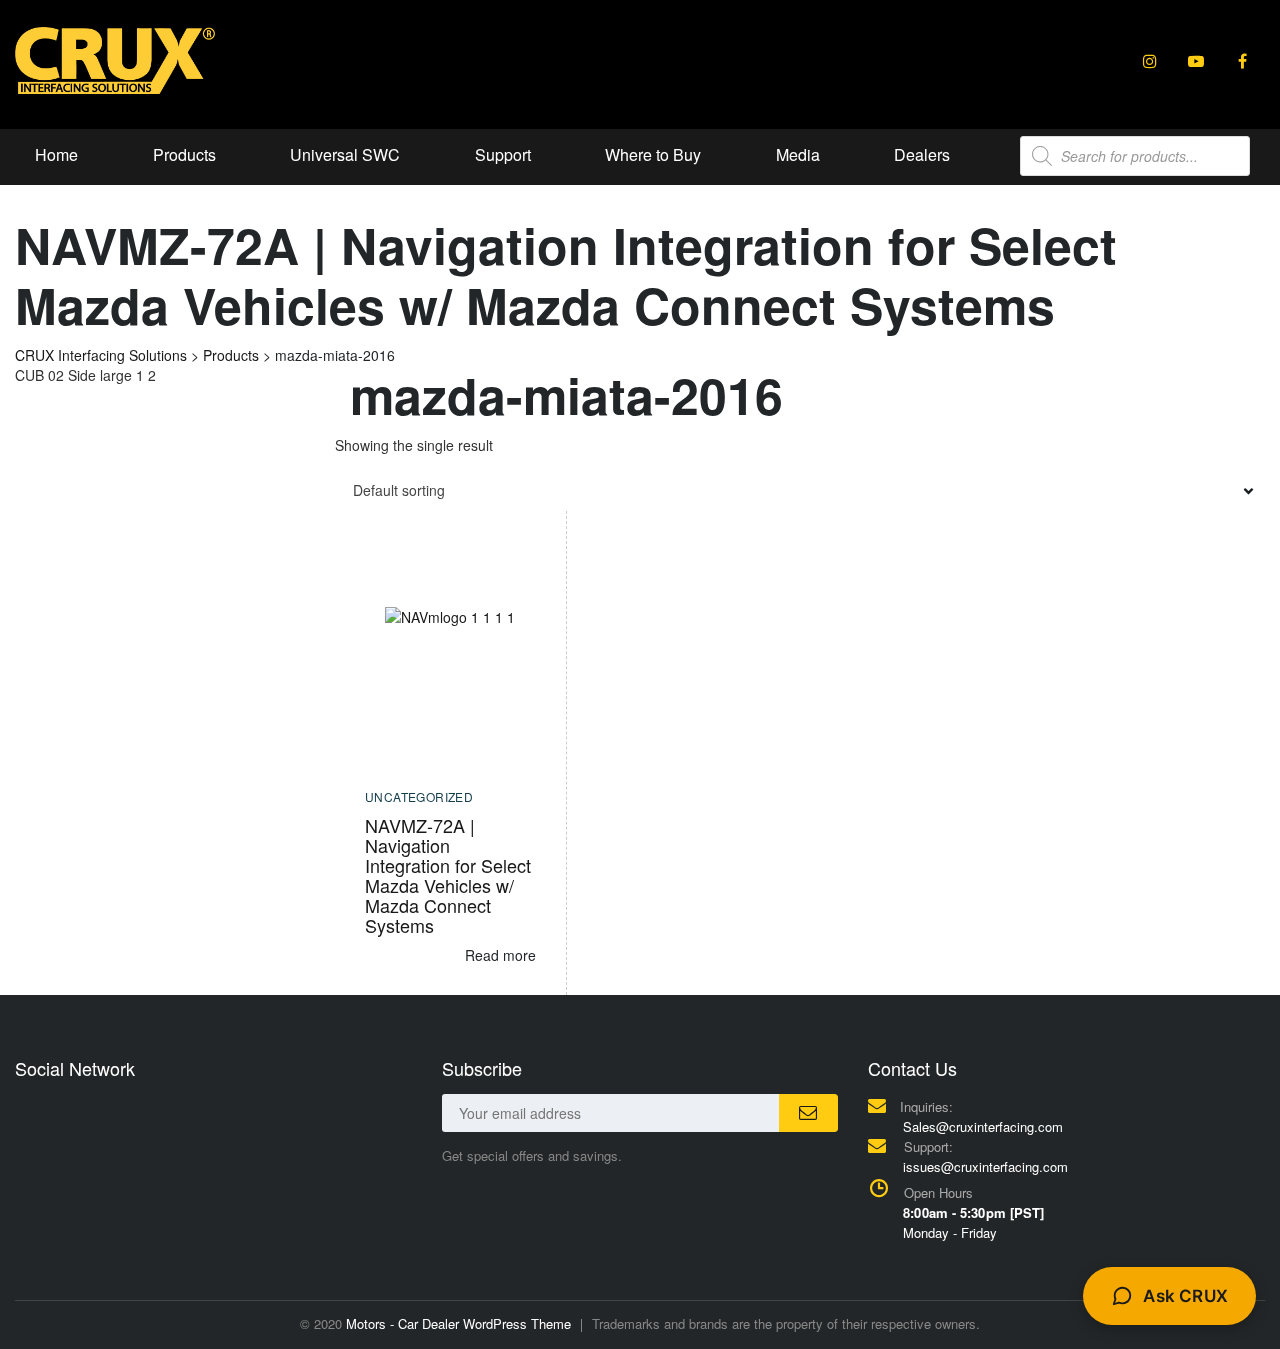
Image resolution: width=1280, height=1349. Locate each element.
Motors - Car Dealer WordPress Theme (458, 1323)
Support (503, 154)
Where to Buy (653, 154)
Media (798, 154)
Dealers (922, 154)
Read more (500, 955)
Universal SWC (345, 154)
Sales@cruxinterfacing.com (983, 1126)
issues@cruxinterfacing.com (985, 1166)
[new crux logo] (115, 59)
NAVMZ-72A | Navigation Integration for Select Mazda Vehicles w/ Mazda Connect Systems (448, 875)
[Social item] (1150, 61)
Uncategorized (419, 796)
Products (184, 154)
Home (56, 154)
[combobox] (800, 490)
